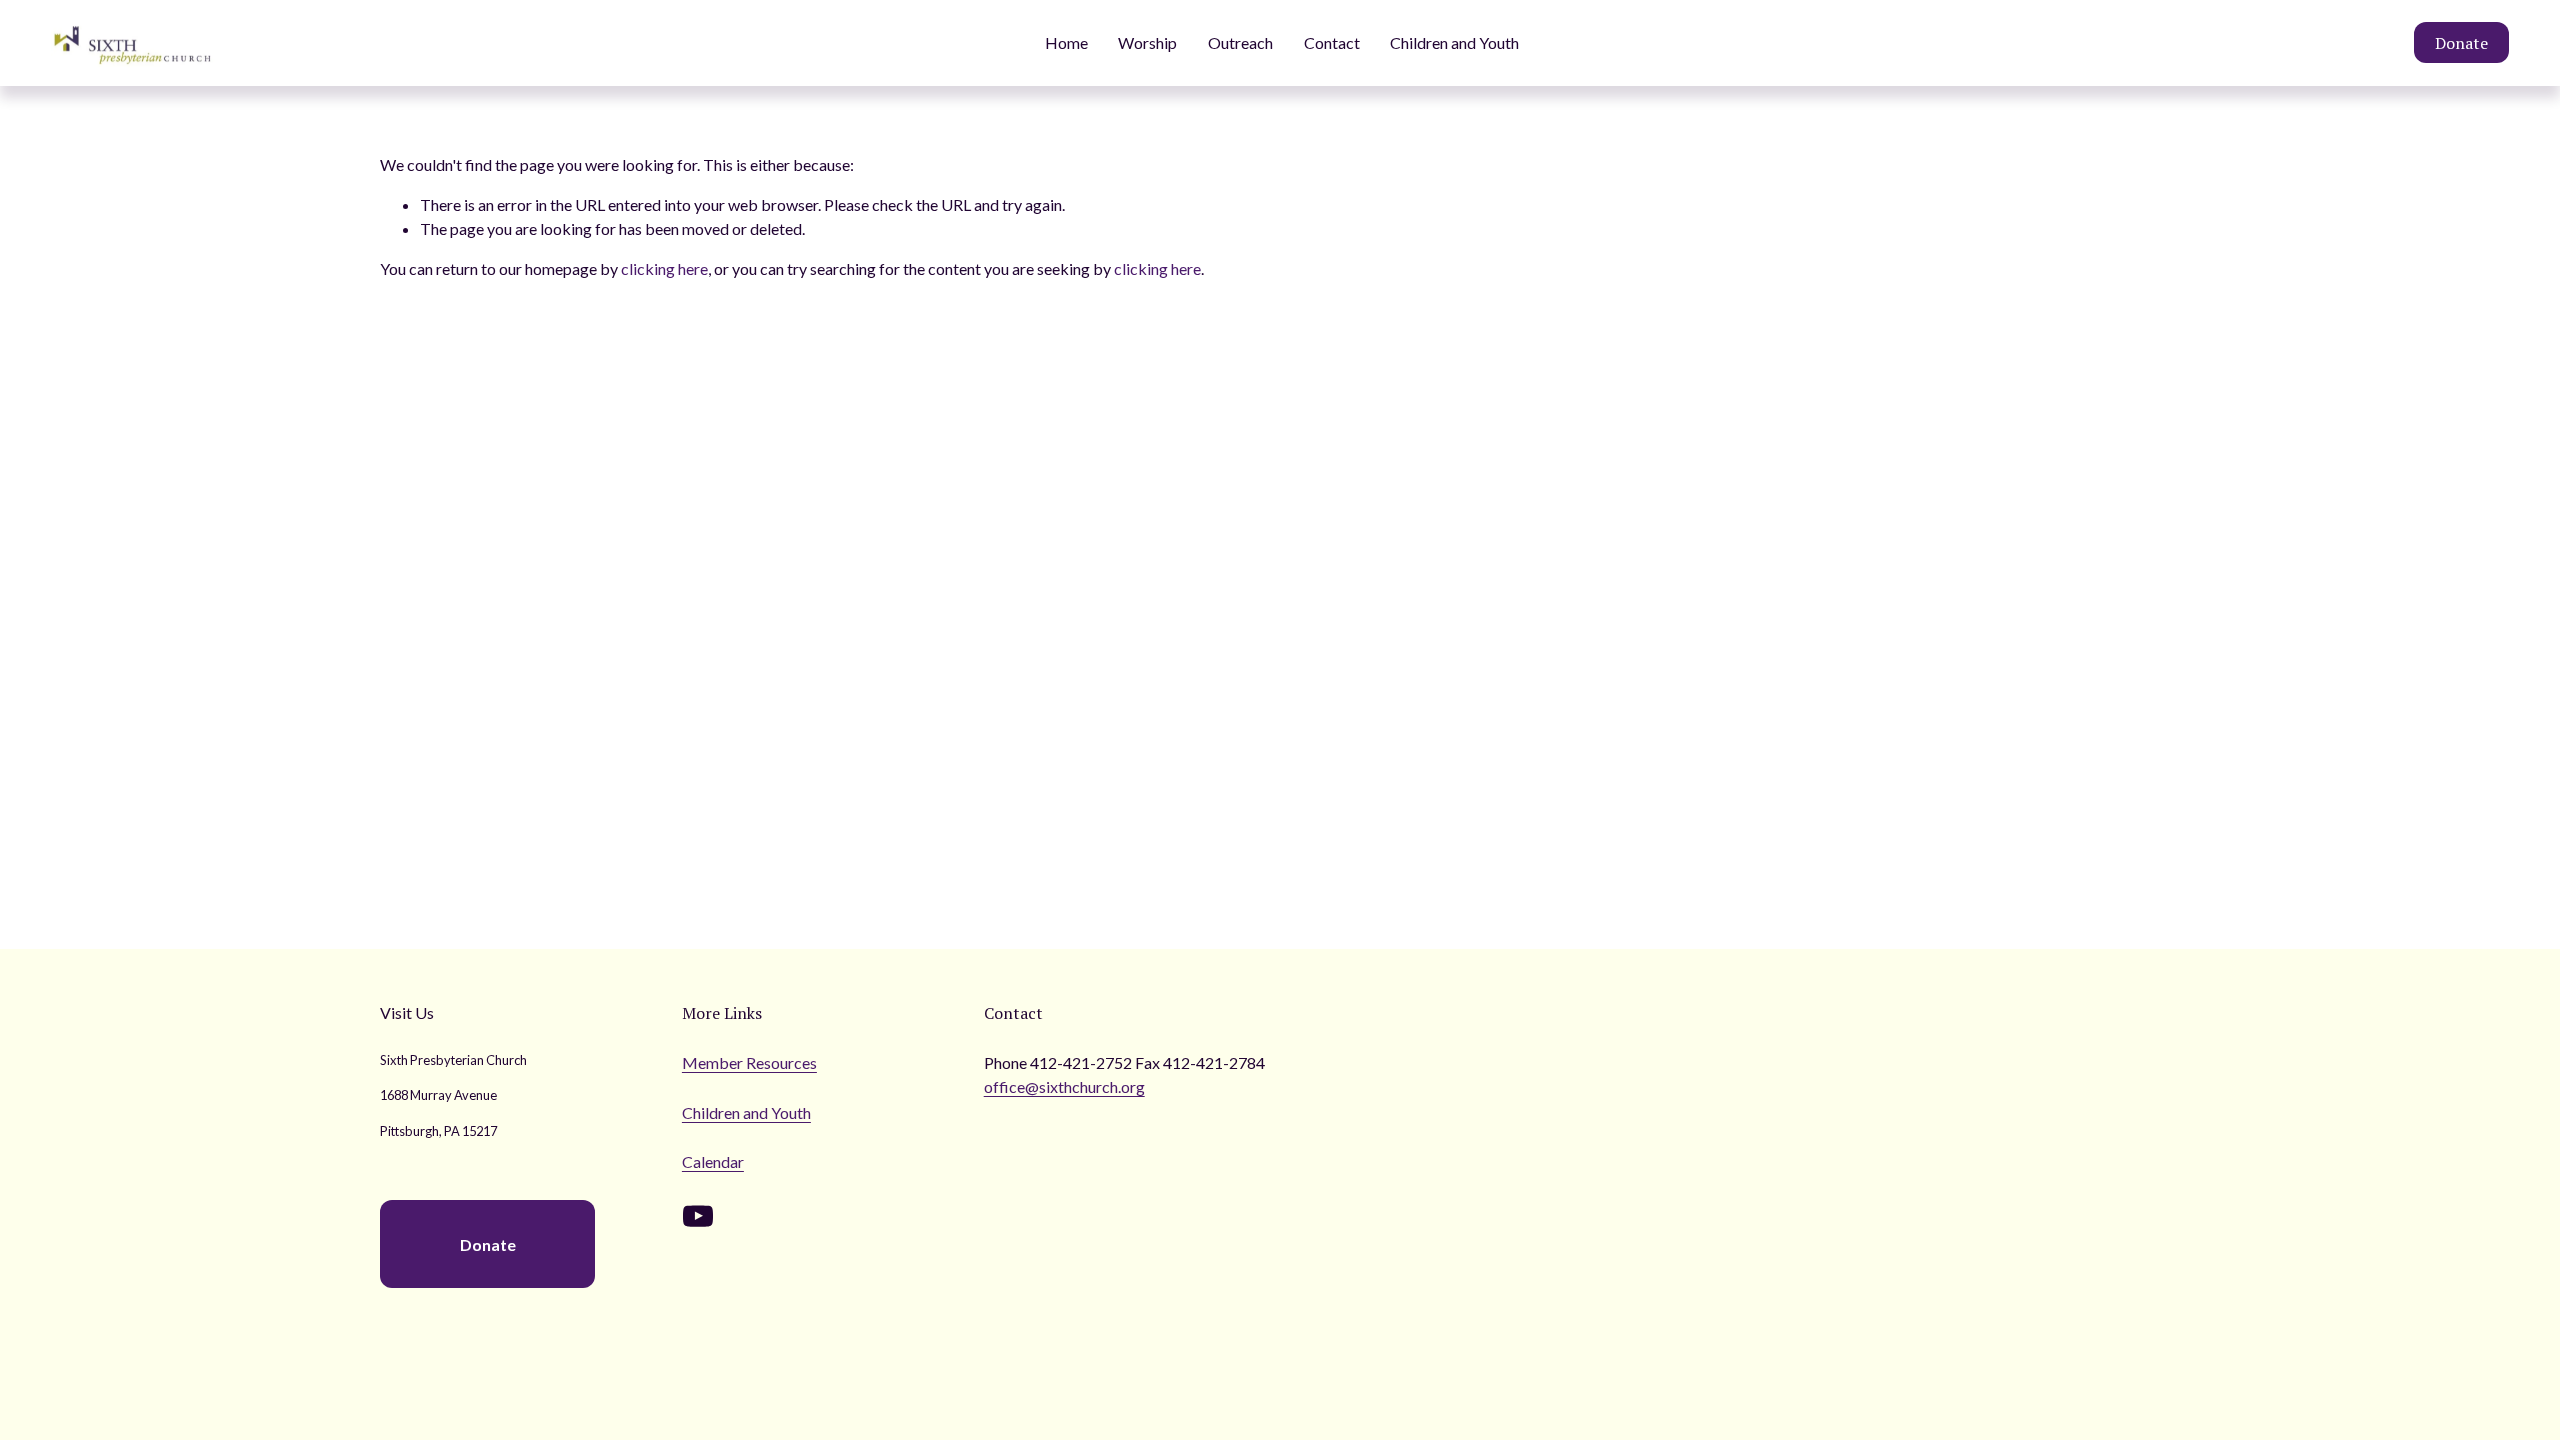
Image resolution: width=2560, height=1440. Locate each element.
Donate (2461, 43)
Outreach (1240, 42)
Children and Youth (1454, 42)
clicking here (664, 268)
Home (1066, 42)
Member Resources (749, 1062)
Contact (1332, 42)
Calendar (713, 1161)
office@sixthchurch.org (1064, 1086)
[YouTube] (698, 1216)
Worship (1147, 42)
